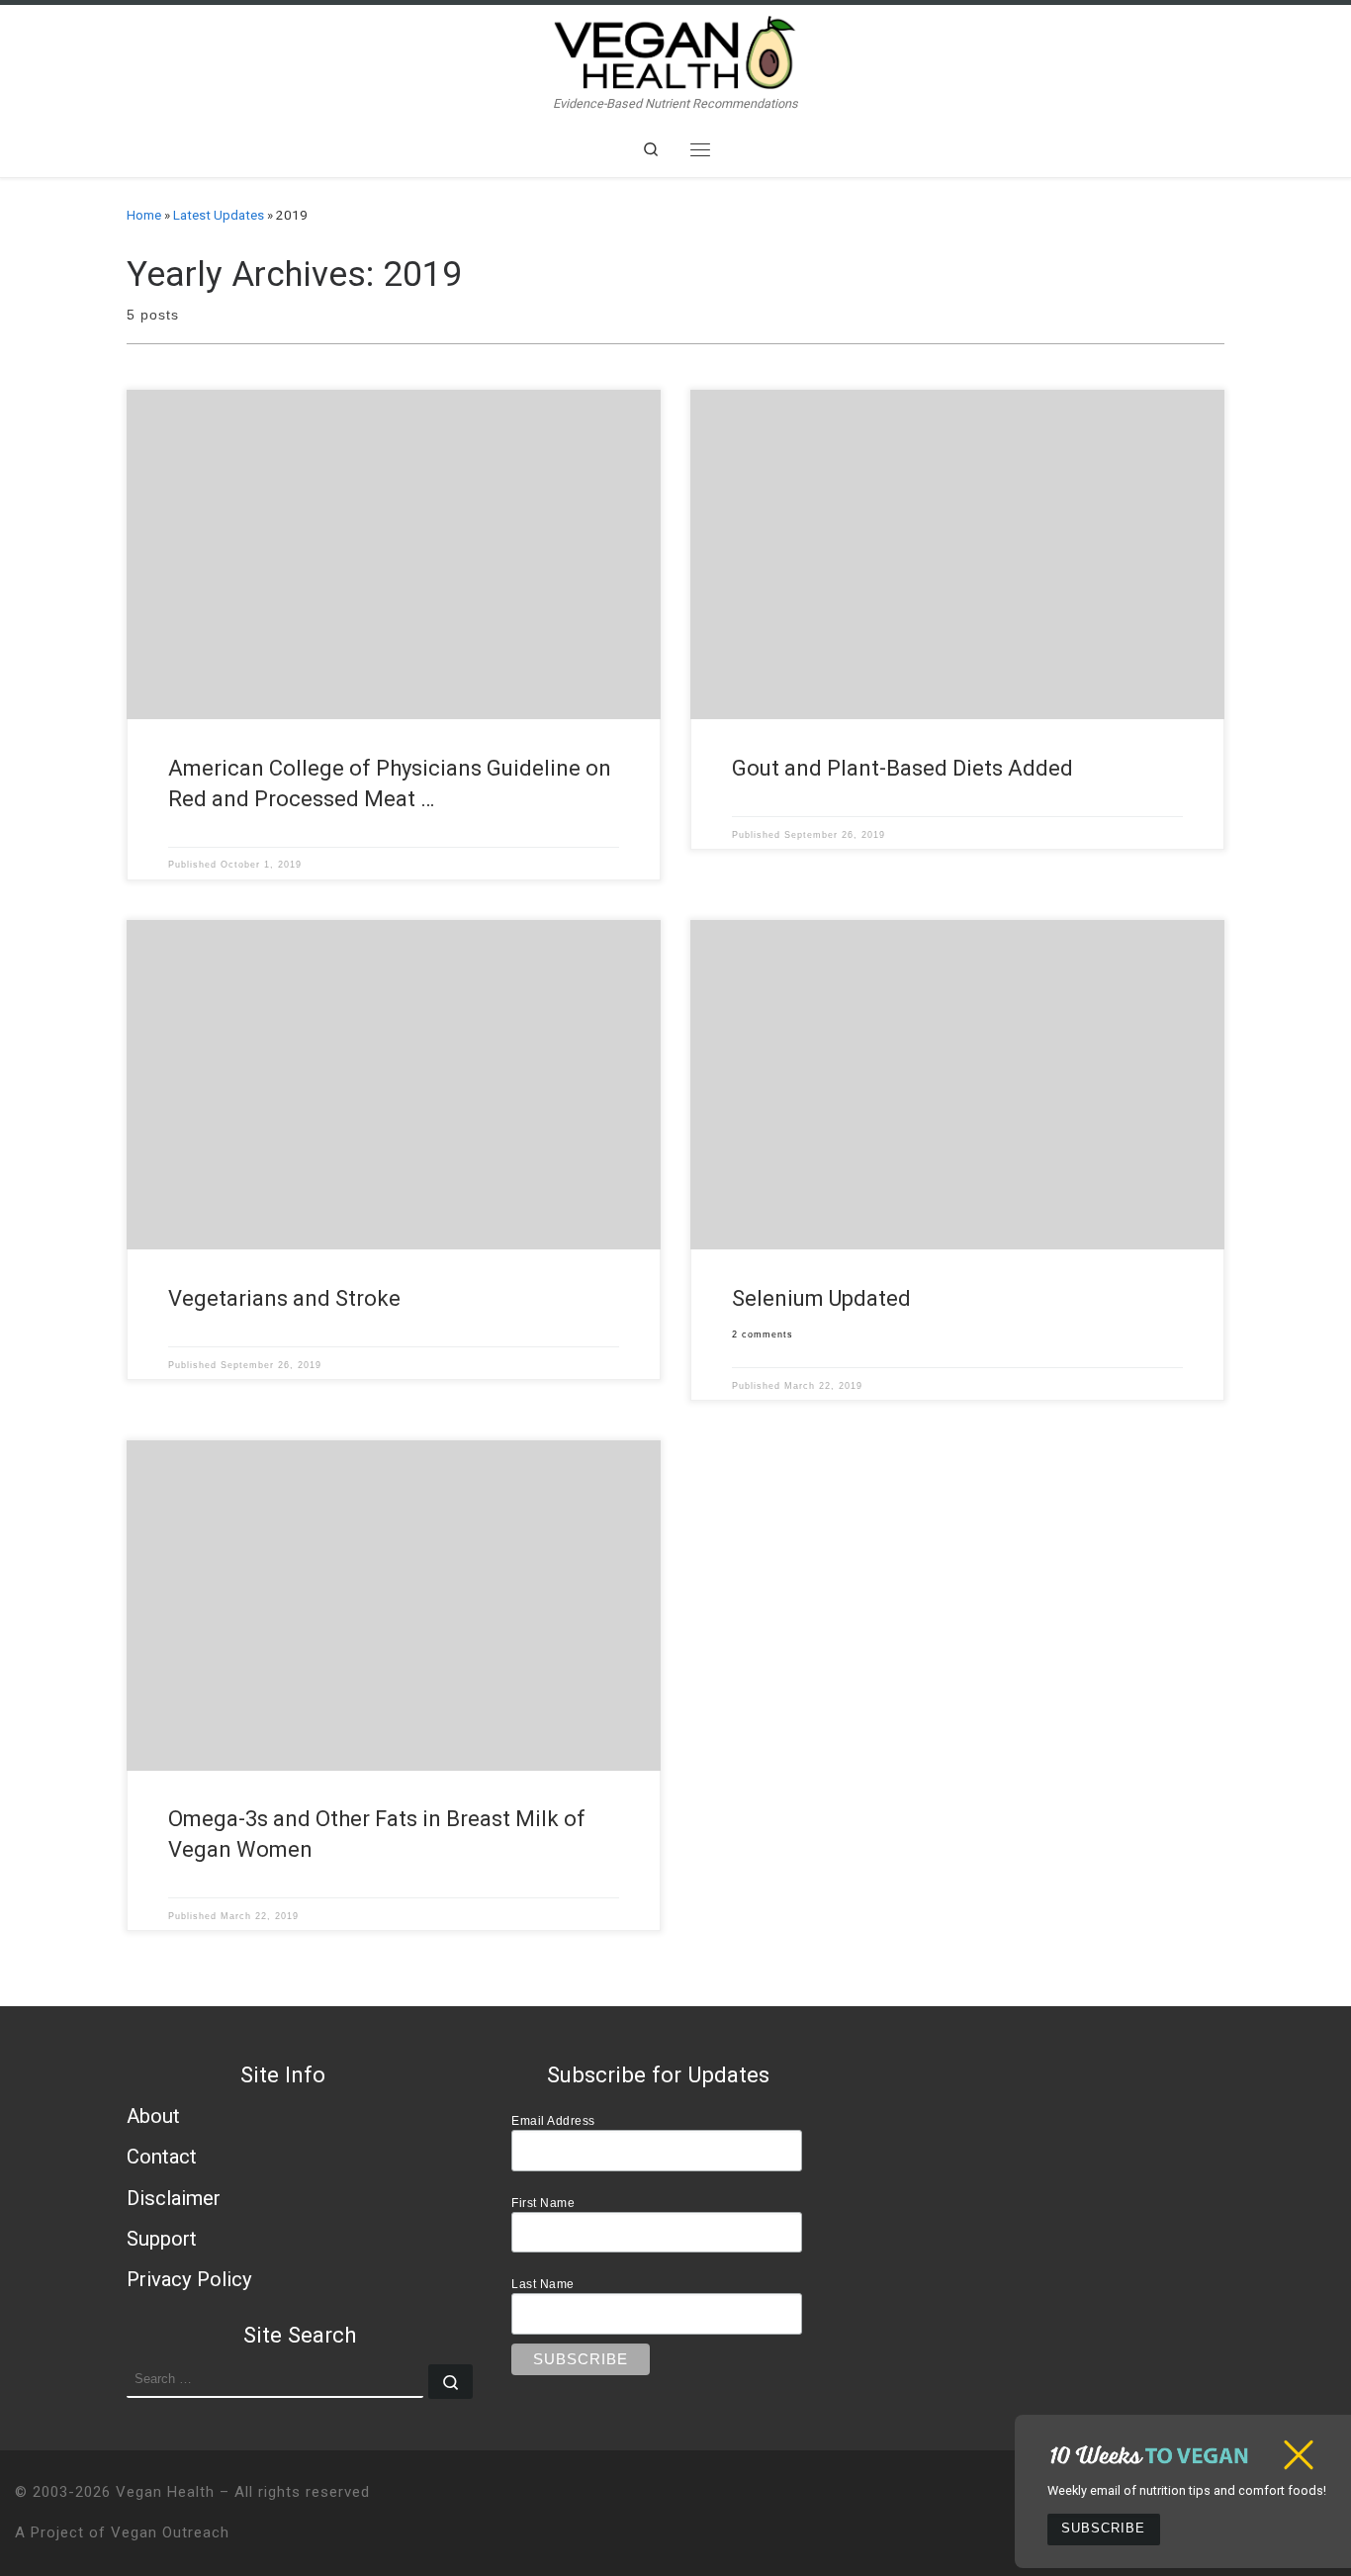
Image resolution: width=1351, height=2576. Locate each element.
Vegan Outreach (170, 2532)
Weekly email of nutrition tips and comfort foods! (1187, 2490)
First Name (543, 2203)
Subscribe (1103, 2529)
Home (144, 215)
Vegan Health (165, 2492)
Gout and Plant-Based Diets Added (902, 768)
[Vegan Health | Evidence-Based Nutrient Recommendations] (675, 50)
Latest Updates (219, 215)
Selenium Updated (821, 1298)
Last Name (543, 2284)
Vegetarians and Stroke (284, 1298)
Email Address (553, 2120)
